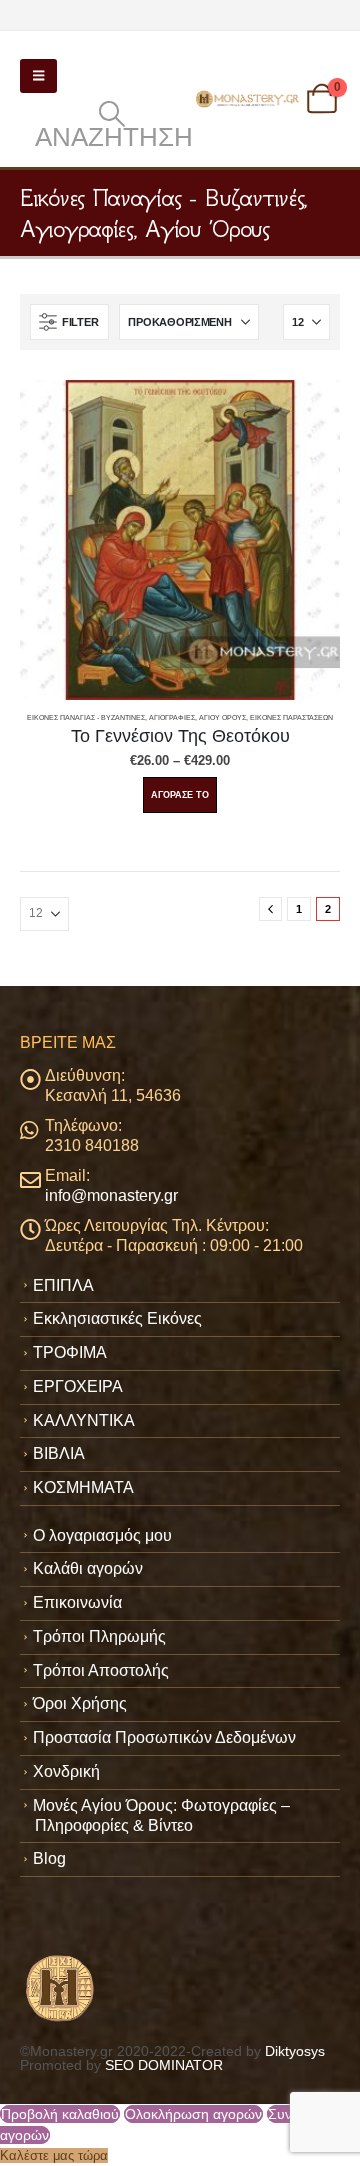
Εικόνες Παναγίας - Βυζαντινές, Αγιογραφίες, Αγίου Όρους (136, 717)
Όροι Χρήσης (80, 1703)
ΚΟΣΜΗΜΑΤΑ (83, 1487)
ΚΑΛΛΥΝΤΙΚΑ (84, 1420)
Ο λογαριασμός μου (102, 1535)
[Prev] (271, 909)
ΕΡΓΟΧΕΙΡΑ (78, 1386)
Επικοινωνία (77, 1602)
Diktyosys (295, 2051)
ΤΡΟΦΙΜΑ (70, 1352)
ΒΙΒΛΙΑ (59, 1453)
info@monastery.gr (111, 1195)
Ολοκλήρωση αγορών (193, 2114)
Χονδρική (66, 1771)
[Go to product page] (180, 540)
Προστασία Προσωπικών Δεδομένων (164, 1737)
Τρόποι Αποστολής (101, 1670)
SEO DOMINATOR (164, 2065)
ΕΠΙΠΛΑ (63, 1285)
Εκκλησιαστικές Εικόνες (117, 1318)
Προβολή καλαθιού (60, 2114)
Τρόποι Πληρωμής (99, 1636)
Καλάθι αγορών (88, 1568)
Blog (49, 1858)
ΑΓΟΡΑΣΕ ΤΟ (180, 795)
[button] (38, 76)
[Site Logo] (248, 98)
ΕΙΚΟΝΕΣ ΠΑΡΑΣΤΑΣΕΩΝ (291, 717)
